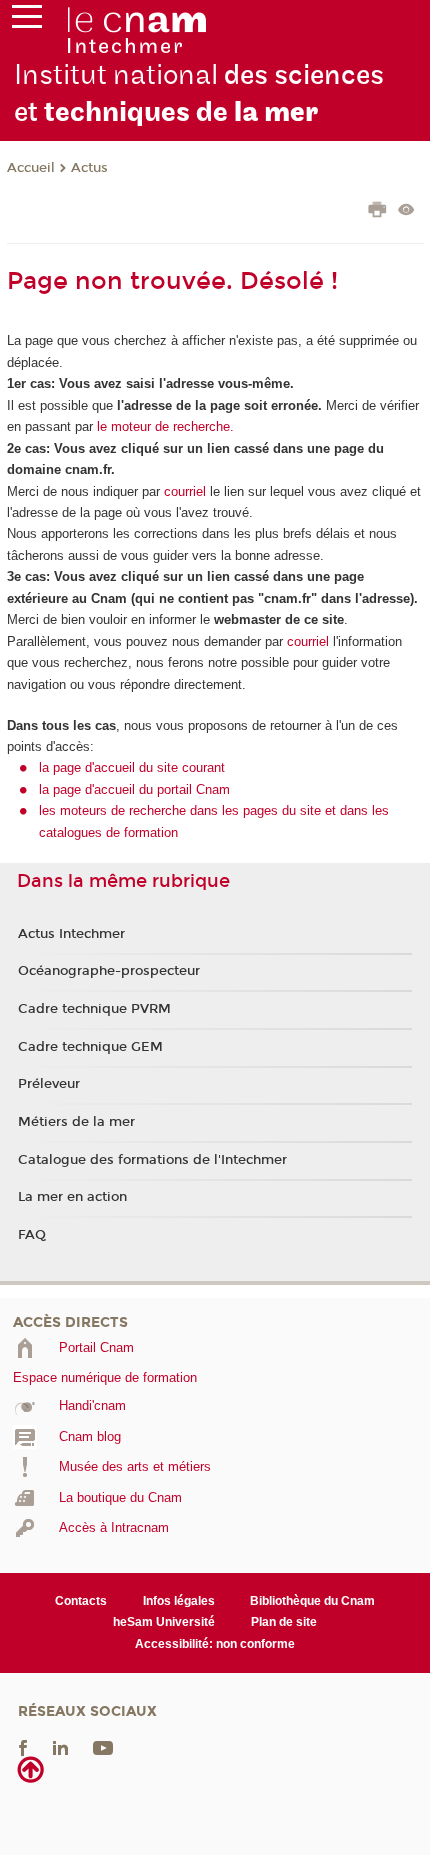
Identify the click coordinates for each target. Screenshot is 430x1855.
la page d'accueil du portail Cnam (134, 789)
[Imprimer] (377, 212)
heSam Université (164, 1622)
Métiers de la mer (76, 1122)
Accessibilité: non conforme (215, 1644)
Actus (89, 168)
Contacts (81, 1601)
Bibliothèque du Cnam (312, 1601)
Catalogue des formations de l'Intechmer (152, 1160)
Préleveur (49, 1084)
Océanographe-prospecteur (109, 971)
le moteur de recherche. (163, 426)
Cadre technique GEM (90, 1047)
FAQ (32, 1235)
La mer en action (72, 1197)
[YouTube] (103, 1747)
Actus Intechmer (71, 934)
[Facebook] (23, 1747)
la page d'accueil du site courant (132, 767)
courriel (185, 491)
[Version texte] (406, 211)
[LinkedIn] (60, 1747)
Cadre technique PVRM (94, 1009)
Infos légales (179, 1601)
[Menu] (27, 21)
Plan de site (284, 1622)
